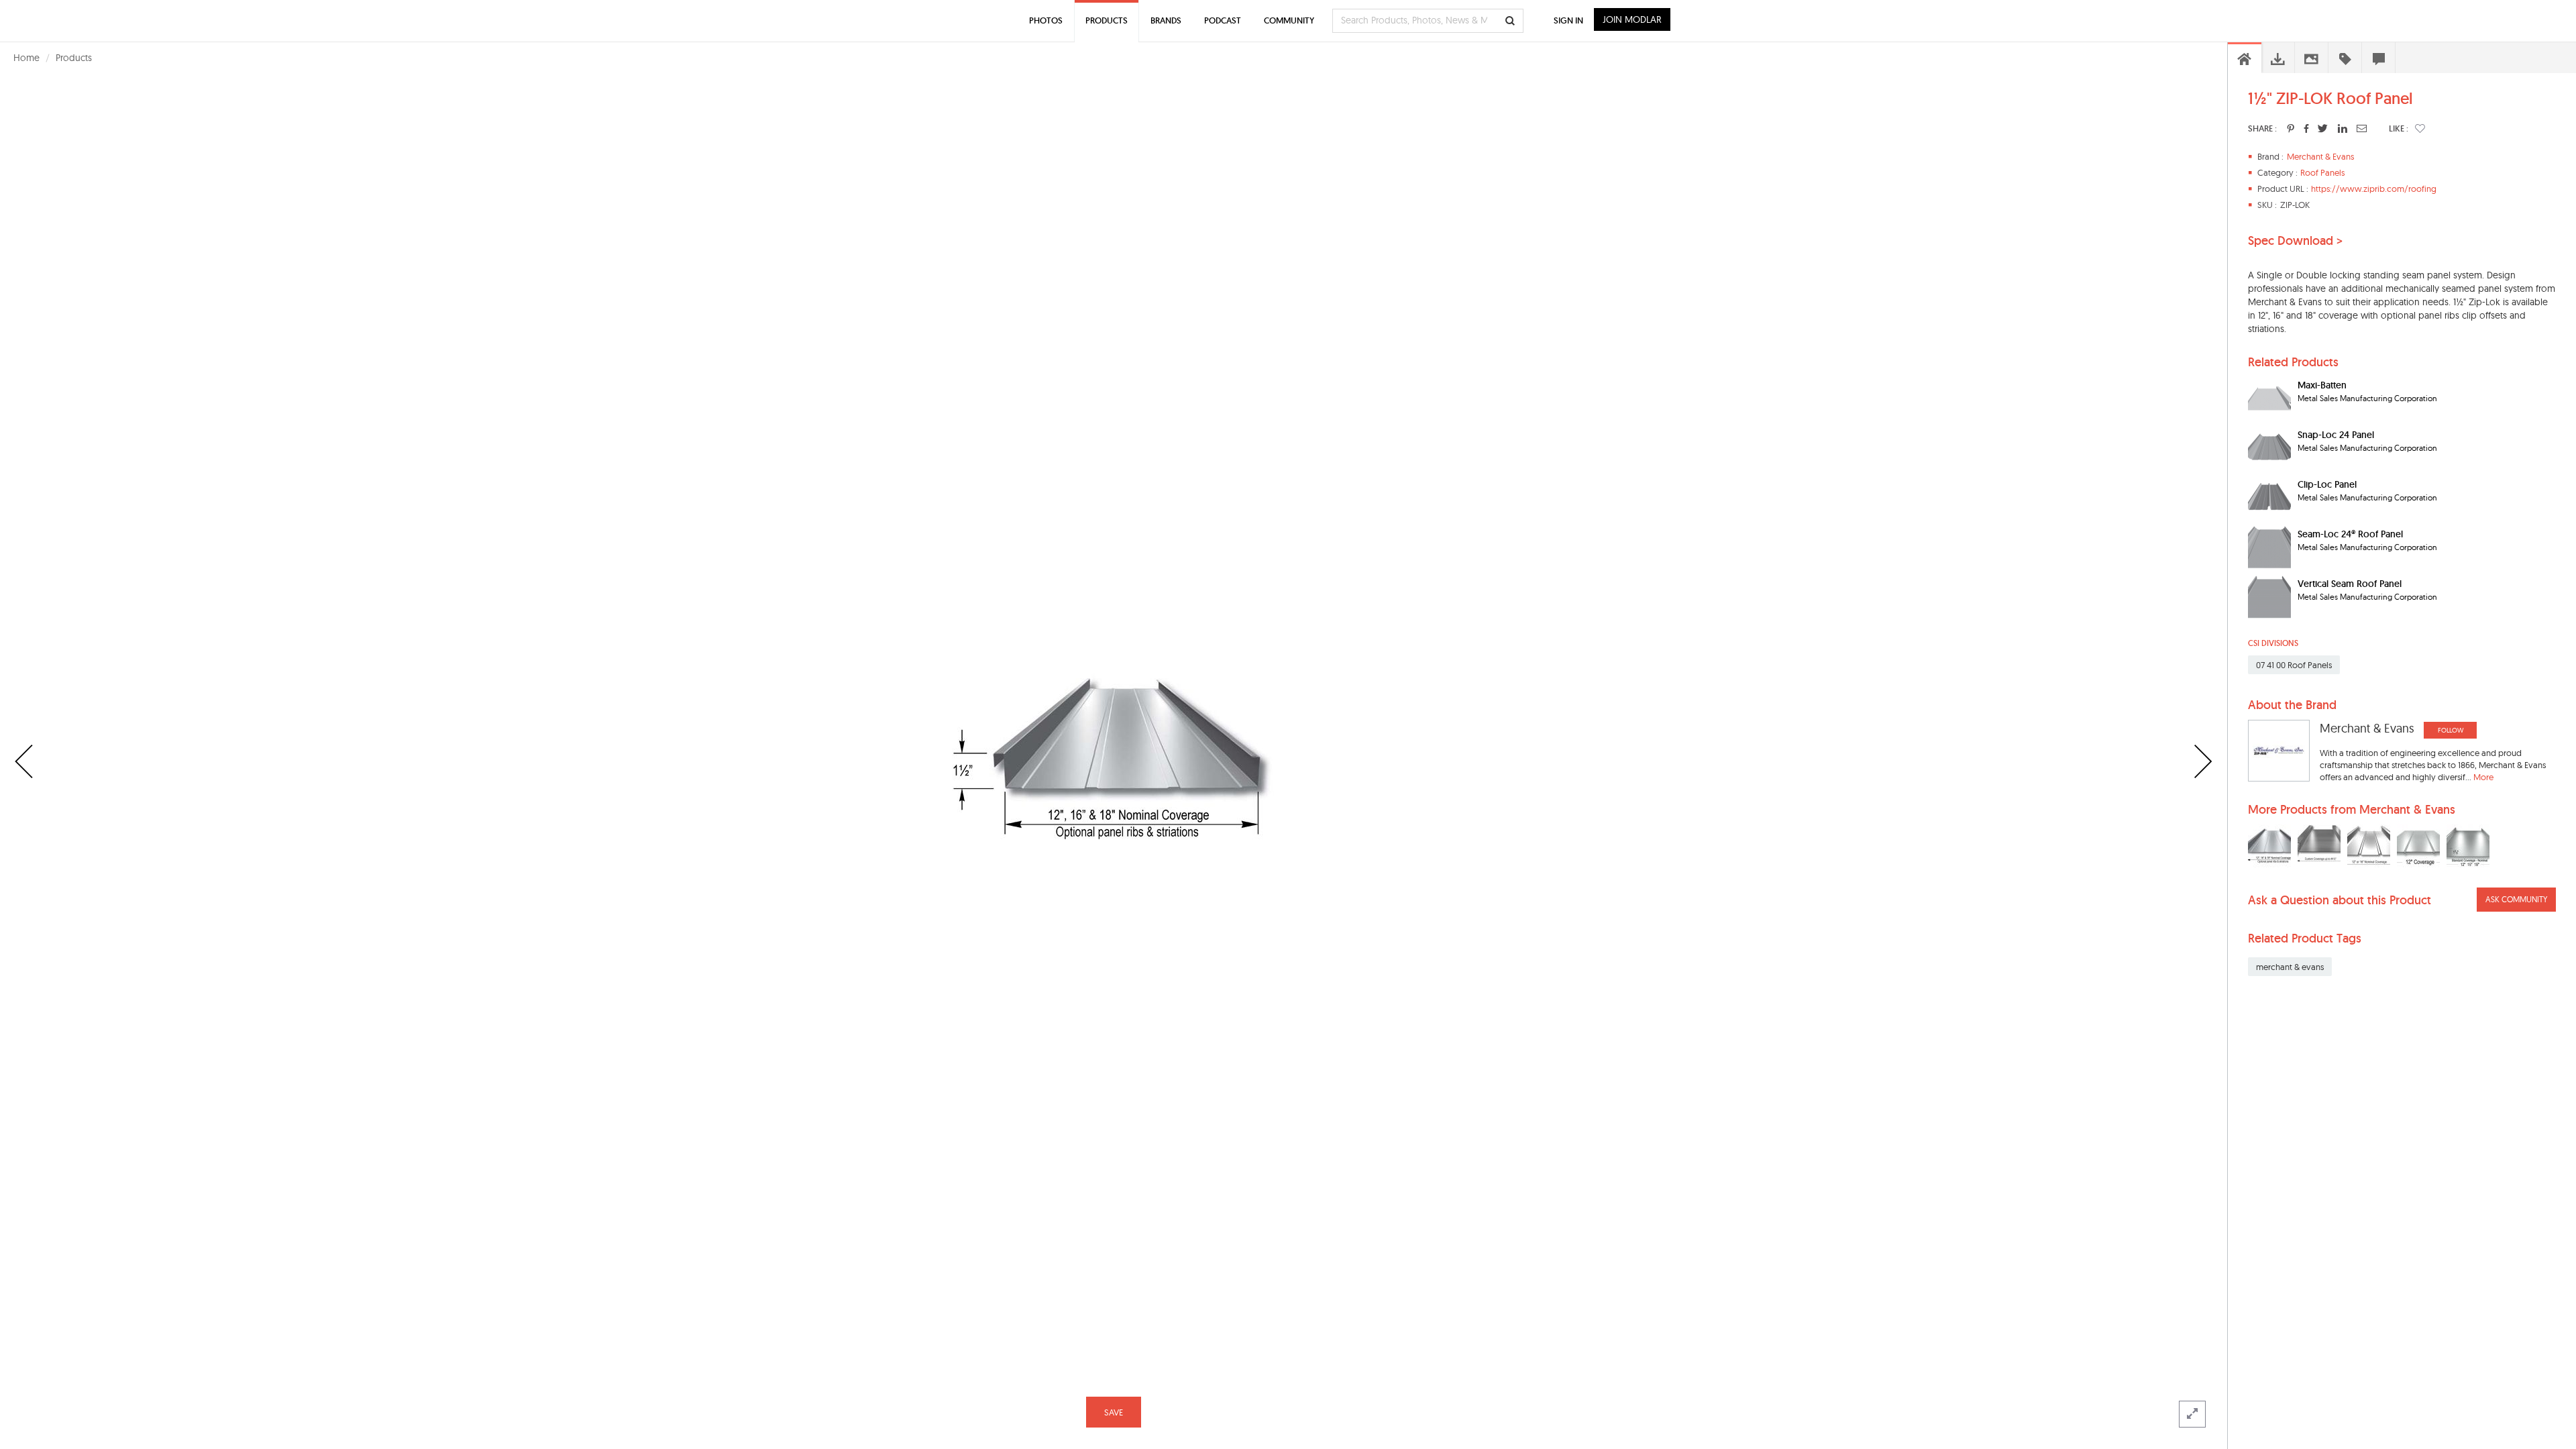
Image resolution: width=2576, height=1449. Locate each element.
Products (74, 58)
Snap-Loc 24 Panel (2336, 435)
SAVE (1114, 1412)
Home (26, 58)
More (2483, 777)
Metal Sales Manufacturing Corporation (2367, 398)
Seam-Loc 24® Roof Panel (2350, 534)
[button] (2420, 128)
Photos (1046, 20)
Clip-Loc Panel (2327, 484)
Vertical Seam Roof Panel (2350, 584)
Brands (1166, 20)
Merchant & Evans (2320, 156)
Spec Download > (2295, 241)
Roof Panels (2322, 172)
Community (1289, 20)
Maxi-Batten (2322, 385)
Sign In (1568, 20)
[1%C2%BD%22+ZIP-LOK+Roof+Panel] (2291, 128)
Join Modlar (1632, 19)
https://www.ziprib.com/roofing (2374, 189)
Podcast (1223, 20)
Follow (2451, 730)
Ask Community (2516, 899)
